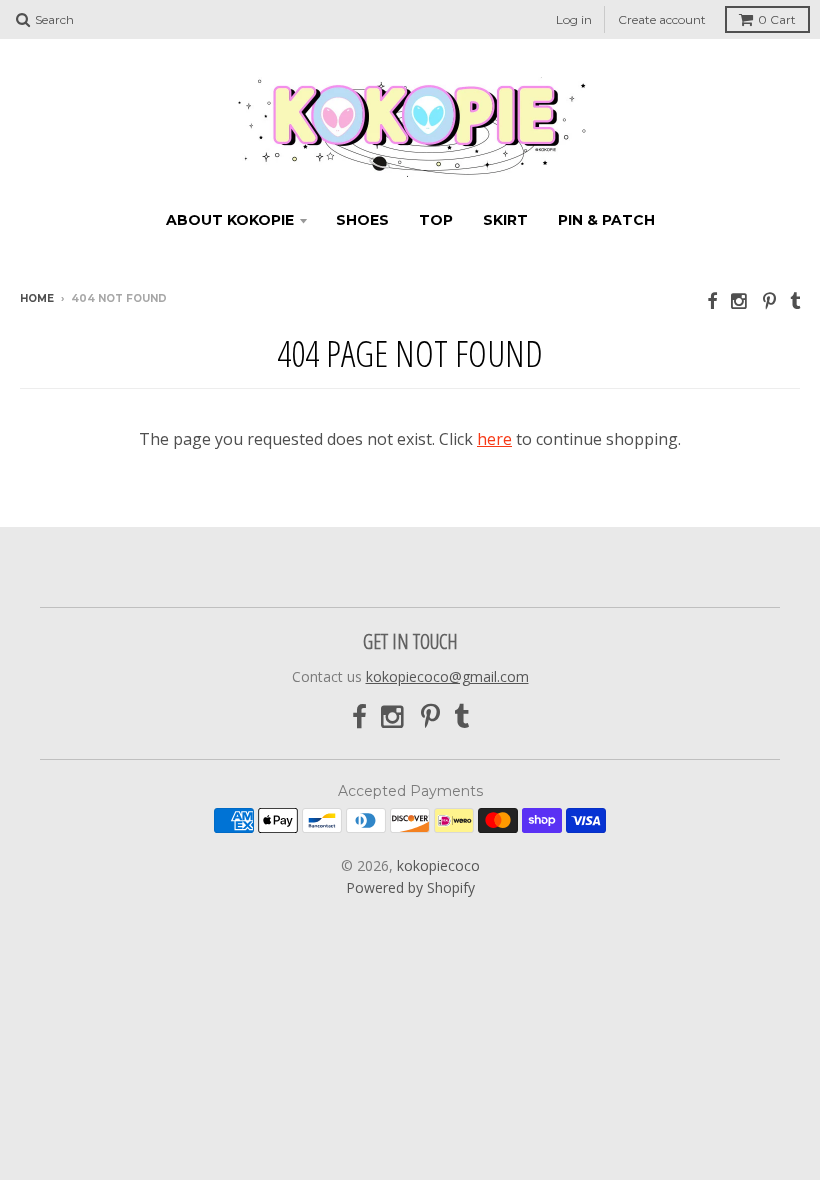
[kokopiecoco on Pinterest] (769, 300)
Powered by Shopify (410, 887)
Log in (574, 19)
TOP (436, 220)
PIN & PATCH (606, 220)
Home (37, 298)
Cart (777, 19)
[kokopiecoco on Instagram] (740, 300)
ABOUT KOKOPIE (230, 220)
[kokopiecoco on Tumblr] (795, 300)
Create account (662, 19)
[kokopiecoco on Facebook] (712, 300)
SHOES (362, 220)
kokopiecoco (438, 865)
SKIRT (505, 220)
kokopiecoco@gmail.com (447, 676)
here (494, 439)
